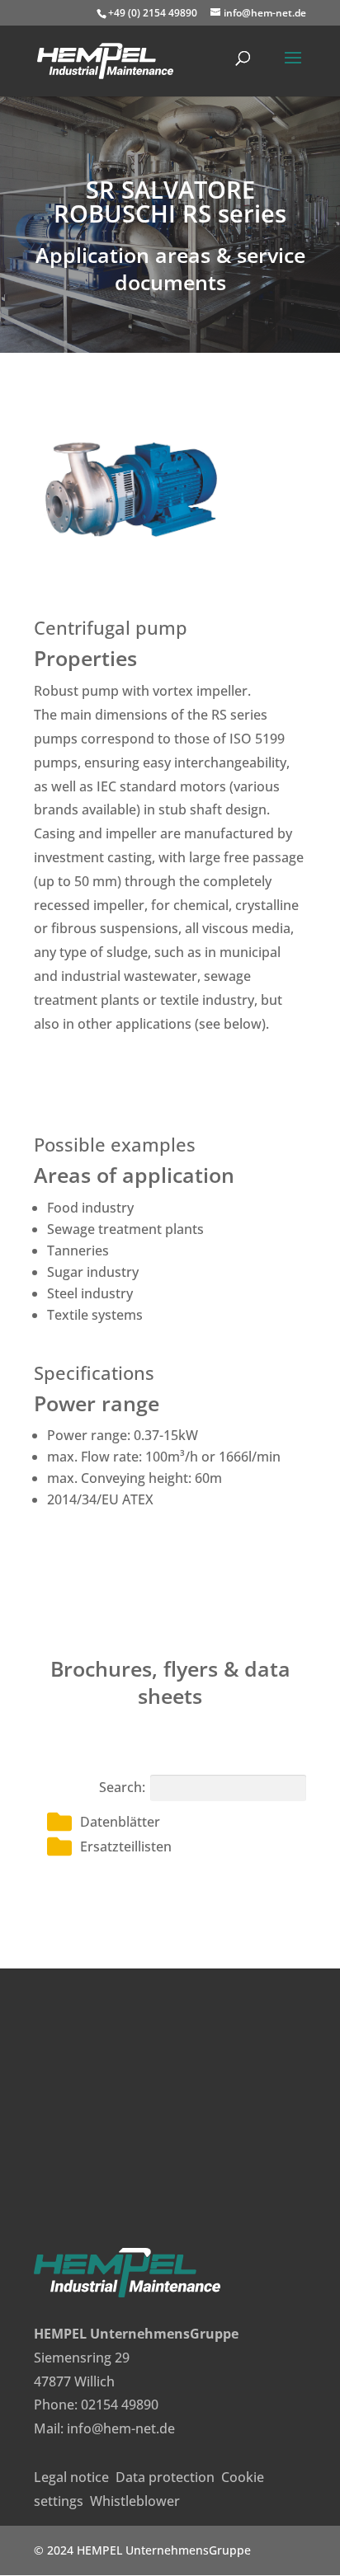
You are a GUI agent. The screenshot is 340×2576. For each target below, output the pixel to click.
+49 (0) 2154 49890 (153, 13)
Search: (122, 1787)
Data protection (165, 2477)
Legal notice (71, 2477)
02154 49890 (120, 2405)
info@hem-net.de (121, 2428)
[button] (177, 1822)
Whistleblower (135, 2501)
